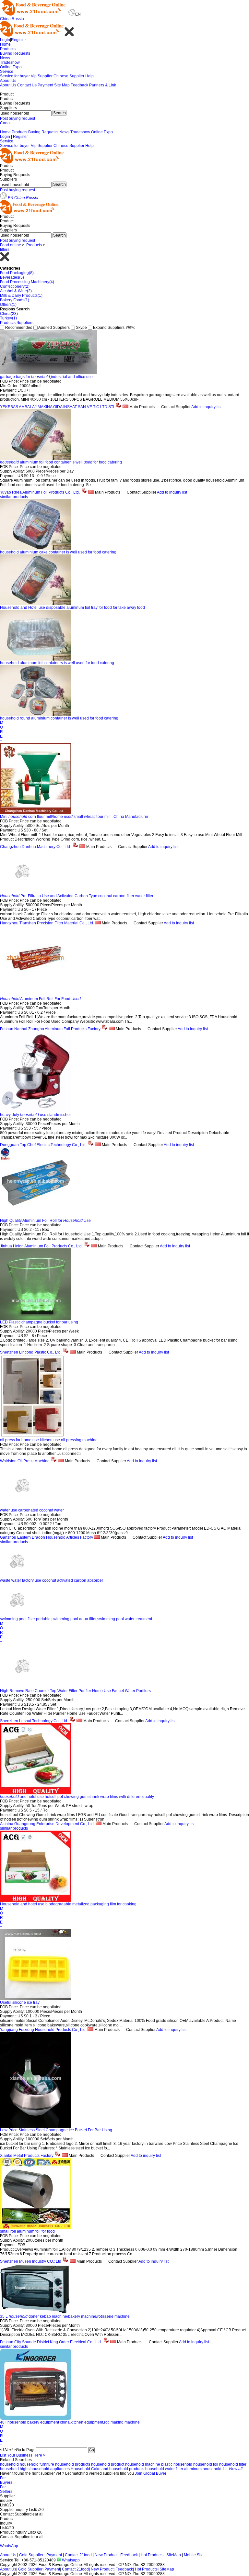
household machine (143, 2464)
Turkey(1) (8, 318)
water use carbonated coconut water (32, 1510)
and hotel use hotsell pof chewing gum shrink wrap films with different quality (77, 1797)
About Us (8, 81)
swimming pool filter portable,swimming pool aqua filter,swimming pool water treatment (76, 1619)
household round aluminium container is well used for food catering (59, 718)
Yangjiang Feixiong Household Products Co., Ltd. (43, 2030)
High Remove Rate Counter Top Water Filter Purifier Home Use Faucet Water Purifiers (75, 1691)
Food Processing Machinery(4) (27, 282)
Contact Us (27, 85)
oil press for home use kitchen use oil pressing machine (49, 1440)
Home (5, 44)
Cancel (6, 123)
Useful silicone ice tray (20, 2002)
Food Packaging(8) (17, 273)
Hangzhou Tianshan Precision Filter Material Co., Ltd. (47, 923)
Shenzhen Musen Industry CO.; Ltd (31, 2261)
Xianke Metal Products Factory (27, 2156)
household (9, 2464)
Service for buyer (15, 76)
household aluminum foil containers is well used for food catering (57, 663)
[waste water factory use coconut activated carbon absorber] (17, 1575)
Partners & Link (103, 85)
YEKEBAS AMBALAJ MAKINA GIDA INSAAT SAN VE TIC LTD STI (57, 407)
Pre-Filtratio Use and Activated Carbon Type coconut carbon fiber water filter (77, 896)
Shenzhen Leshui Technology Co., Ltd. (34, 1721)
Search (59, 113)
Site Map (62, 85)
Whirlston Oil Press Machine (25, 1461)
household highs (15, 2469)
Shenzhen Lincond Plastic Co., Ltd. (31, 1352)
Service (7, 72)
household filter (233, 2464)
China (5, 19)
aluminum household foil (206, 2469)
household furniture (37, 2464)
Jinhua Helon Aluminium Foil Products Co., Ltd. (41, 1246)
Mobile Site (194, 2555)
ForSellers (6, 2489)
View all (236, 2469)
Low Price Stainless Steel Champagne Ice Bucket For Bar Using (56, 2130)
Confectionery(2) (15, 286)
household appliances (50, 2469)
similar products (14, 497)
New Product (106, 2555)
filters (5, 250)
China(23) (9, 314)
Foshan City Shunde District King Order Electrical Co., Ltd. (51, 2342)
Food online (11, 245)
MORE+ (2, 732)
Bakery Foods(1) (15, 300)
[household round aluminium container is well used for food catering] (36, 715)
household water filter (164, 2469)
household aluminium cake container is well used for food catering (58, 552)
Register (18, 40)
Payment (45, 85)
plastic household (177, 2464)
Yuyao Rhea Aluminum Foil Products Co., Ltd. (40, 492)
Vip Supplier (42, 76)
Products (8, 49)
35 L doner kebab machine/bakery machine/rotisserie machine (65, 2316)
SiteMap (174, 2555)
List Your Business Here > (23, 2455)
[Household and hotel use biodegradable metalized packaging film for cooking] (36, 1901)
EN (11, 198)
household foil (206, 2464)
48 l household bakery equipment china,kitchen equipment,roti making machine (70, 2422)
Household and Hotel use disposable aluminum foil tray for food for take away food (72, 608)
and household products (123, 2469)
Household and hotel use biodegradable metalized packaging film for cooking (68, 1904)
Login (5, 40)
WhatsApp (9, 2546)
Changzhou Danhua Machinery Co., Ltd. (36, 847)
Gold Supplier (31, 2555)
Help (89, 76)
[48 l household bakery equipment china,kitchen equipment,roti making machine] (36, 2419)
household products (73, 2464)
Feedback (79, 85)
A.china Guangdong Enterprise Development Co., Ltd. (47, 1824)
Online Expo (11, 67)
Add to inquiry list (206, 407)
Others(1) (8, 305)
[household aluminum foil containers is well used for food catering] (36, 659)
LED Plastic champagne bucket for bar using (39, 1322)
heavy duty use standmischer (36, 1115)
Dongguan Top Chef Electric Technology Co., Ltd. (43, 1145)
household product (108, 2464)
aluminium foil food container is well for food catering (61, 462)
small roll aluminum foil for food (27, 2231)
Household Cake (86, 2469)
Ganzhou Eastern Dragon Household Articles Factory (47, 1537)
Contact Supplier (176, 407)
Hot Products (152, 2555)
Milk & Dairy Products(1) (21, 296)
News (5, 58)
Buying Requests (15, 53)
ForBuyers (6, 2480)
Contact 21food (78, 2555)
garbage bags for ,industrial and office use (46, 377)
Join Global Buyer (151, 2473)
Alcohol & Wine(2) (16, 291)
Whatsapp (70, 2560)
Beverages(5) (12, 277)
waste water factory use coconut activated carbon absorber (52, 1580)
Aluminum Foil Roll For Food (40, 999)
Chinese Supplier (69, 76)
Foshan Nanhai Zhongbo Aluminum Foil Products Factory (50, 1029)
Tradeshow (10, 62)
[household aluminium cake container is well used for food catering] (36, 549)
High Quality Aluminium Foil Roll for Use (45, 1221)
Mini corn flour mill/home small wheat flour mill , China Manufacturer (74, 817)
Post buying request (18, 118)
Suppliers (25, 323)
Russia (18, 19)
